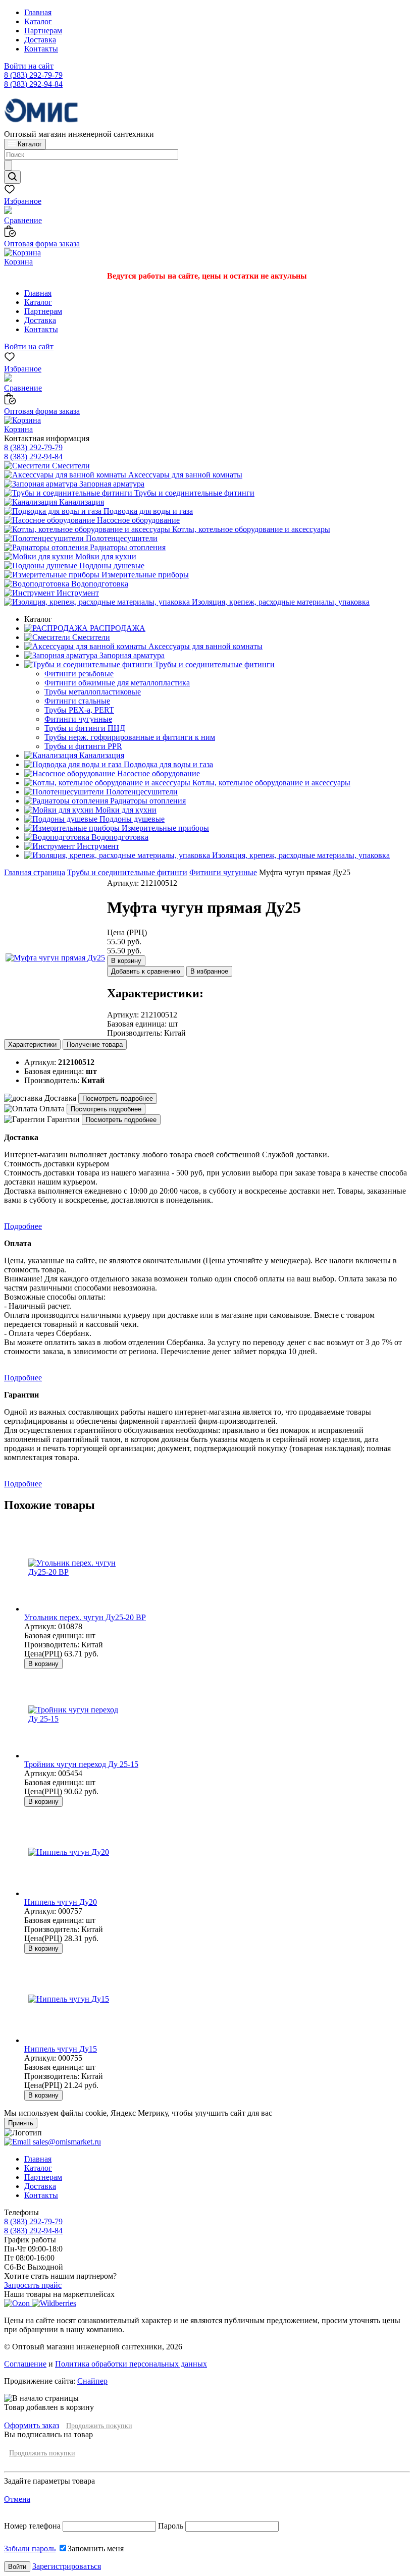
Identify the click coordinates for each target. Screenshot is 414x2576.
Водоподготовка (99, 584)
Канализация (81, 502)
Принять (21, 2123)
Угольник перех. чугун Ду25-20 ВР (85, 1617)
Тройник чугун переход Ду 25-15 (81, 1764)
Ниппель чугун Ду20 (61, 1902)
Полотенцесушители (121, 538)
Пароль (171, 2526)
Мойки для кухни (105, 556)
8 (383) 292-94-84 (33, 84)
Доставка (40, 40)
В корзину (126, 961)
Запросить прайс (33, 2285)
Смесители (70, 466)
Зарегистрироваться (67, 2566)
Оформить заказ (32, 2425)
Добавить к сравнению (146, 971)
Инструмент (77, 593)
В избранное (209, 971)
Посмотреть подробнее (118, 1098)
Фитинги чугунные (223, 872)
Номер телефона (33, 2526)
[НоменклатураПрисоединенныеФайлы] (55, 958)
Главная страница (35, 872)
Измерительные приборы (144, 575)
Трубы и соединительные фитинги (193, 493)
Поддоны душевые (111, 566)
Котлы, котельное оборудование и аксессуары (250, 529)
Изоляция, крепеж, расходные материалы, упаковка (280, 602)
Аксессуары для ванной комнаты (184, 475)
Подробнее (23, 1226)
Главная (38, 12)
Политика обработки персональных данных (131, 2364)
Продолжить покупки (99, 2426)
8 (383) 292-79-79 (33, 75)
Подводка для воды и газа (147, 511)
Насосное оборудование (137, 520)
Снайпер (92, 2381)
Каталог (38, 21)
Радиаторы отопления (127, 547)
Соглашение (25, 2364)
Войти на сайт (29, 66)
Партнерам (43, 31)
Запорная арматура (111, 484)
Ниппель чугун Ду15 (61, 2049)
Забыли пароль (30, 2548)
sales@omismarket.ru (66, 2142)
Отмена (17, 2499)
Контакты (41, 49)
